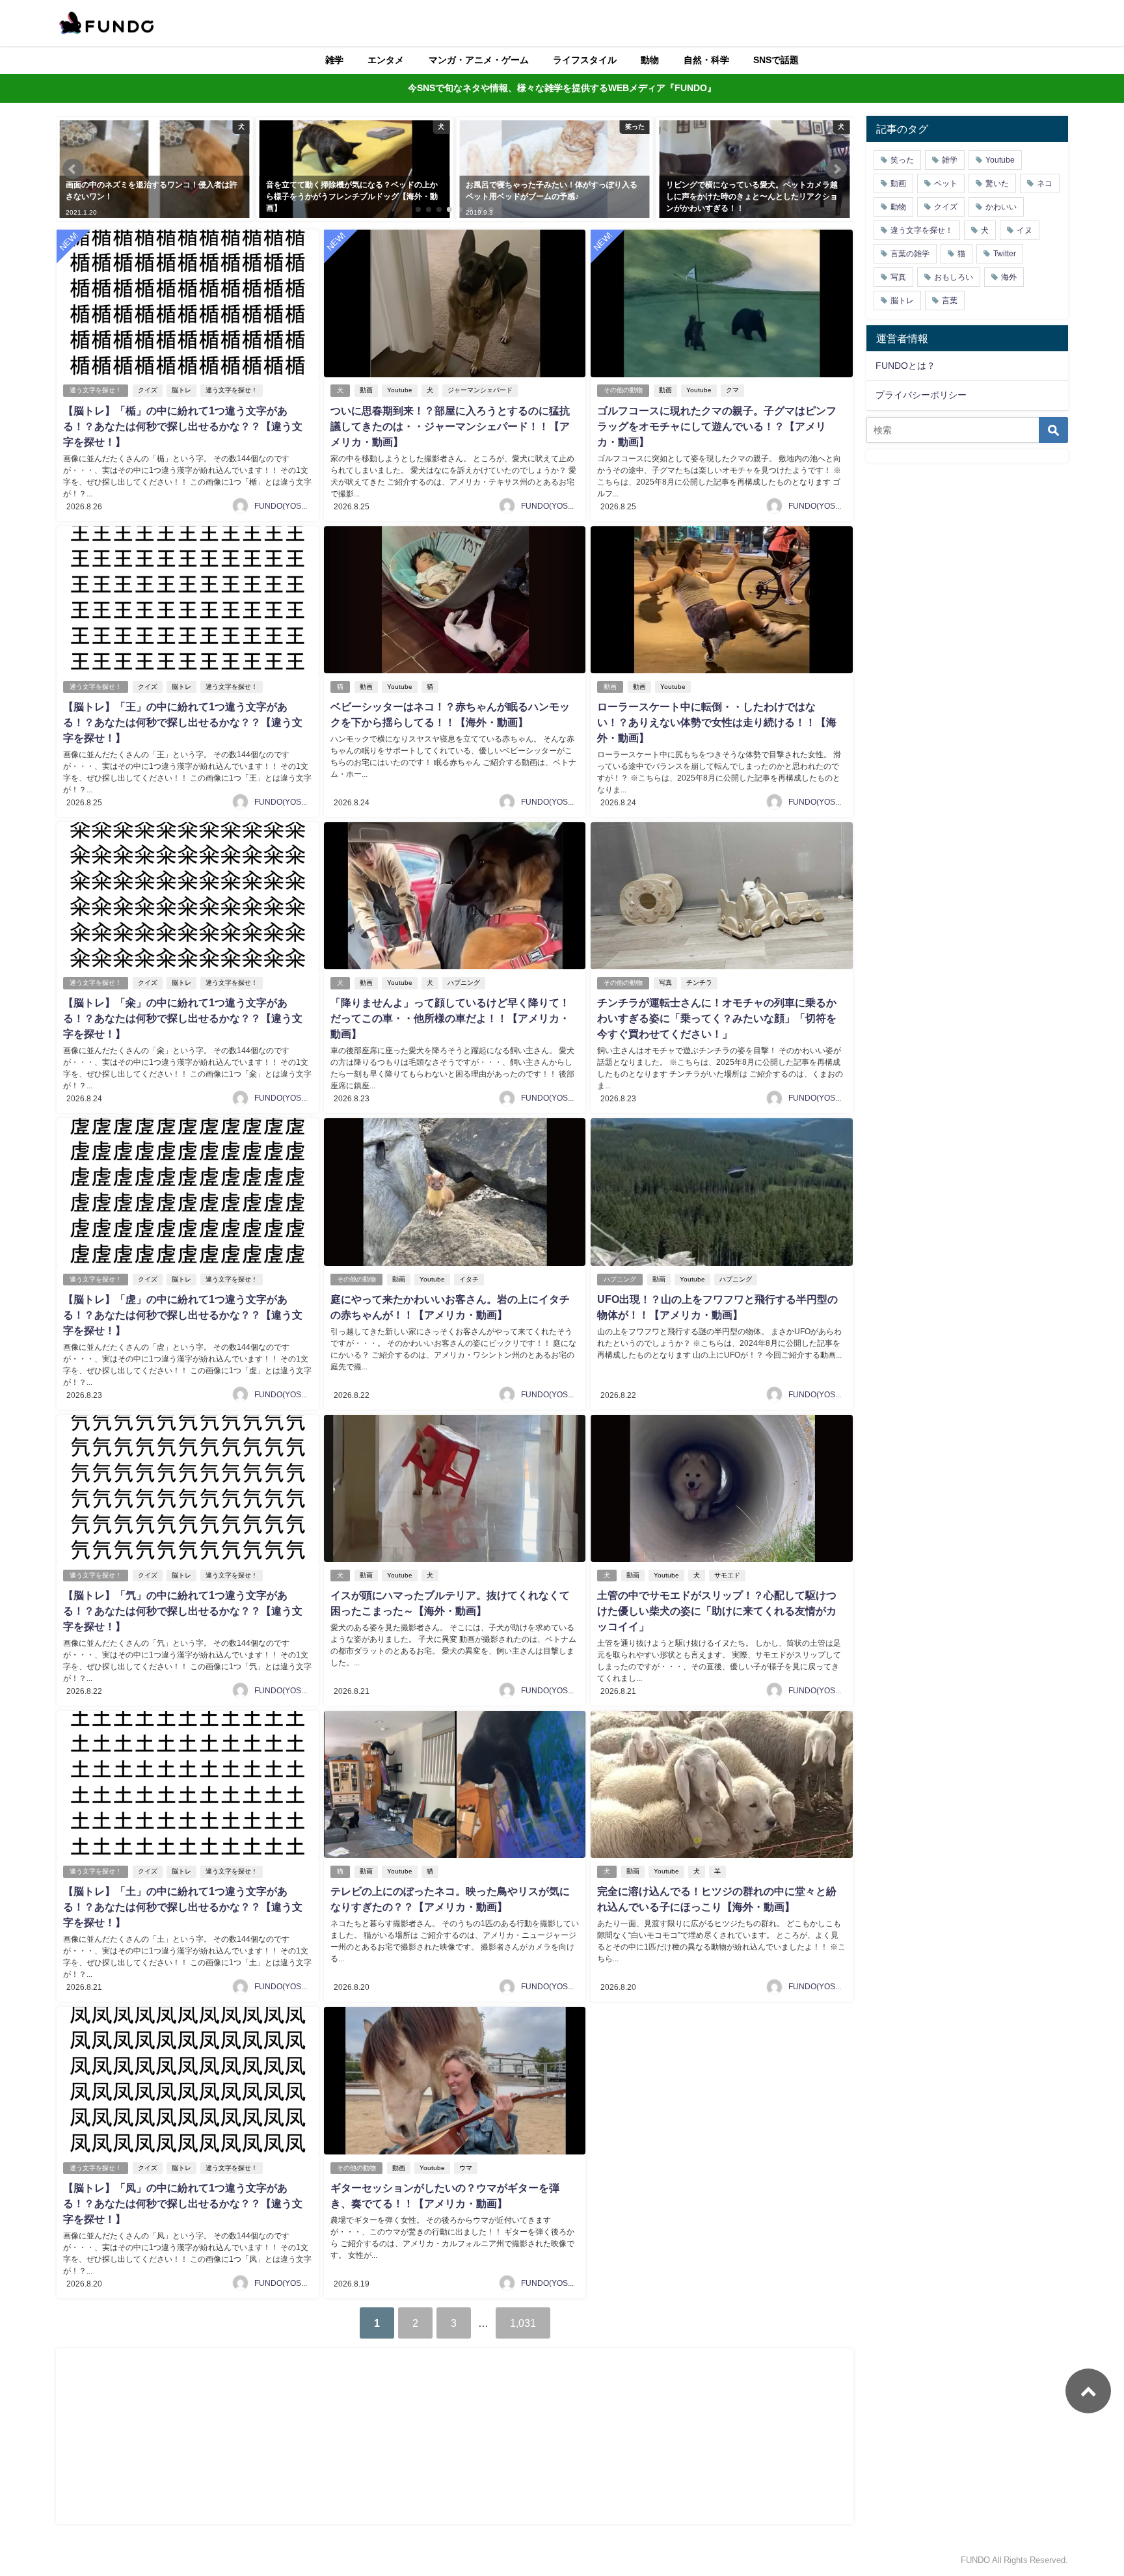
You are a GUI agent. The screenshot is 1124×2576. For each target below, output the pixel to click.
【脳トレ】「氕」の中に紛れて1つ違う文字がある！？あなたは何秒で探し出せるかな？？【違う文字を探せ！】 (183, 1611)
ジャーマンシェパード (480, 390)
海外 (1009, 277)
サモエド (727, 1575)
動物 (650, 60)
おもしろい (954, 277)
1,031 (523, 2323)
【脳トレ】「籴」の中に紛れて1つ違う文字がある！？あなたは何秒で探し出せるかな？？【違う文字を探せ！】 (183, 1018)
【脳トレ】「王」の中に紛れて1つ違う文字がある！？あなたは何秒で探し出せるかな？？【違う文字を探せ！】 (183, 722)
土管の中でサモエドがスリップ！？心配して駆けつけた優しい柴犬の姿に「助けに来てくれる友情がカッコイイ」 (717, 1611)
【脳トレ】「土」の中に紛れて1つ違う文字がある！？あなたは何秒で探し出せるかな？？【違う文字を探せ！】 (183, 1907)
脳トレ (181, 390)
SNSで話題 (776, 60)
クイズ (148, 390)
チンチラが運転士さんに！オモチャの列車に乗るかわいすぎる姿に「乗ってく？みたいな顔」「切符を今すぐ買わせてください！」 (717, 1018)
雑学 (334, 60)
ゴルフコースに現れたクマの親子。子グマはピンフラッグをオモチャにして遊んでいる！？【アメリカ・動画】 (717, 426)
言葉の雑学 (910, 254)
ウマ (466, 2168)
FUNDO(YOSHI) (283, 506)
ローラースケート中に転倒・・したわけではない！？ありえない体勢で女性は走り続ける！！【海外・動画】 (717, 722)
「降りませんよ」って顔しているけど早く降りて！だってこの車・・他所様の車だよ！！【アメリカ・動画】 (450, 1018)
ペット (946, 183)
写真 (665, 983)
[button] (73, 169)
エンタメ (386, 60)
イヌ (1024, 230)
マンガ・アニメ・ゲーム (479, 60)
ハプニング (464, 983)
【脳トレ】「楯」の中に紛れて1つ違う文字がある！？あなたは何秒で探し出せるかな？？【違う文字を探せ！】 (183, 426)
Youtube (400, 390)
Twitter (1005, 254)
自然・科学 (706, 60)
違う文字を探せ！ (96, 390)
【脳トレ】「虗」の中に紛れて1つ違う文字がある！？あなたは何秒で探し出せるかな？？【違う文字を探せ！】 (183, 1315)
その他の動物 (623, 390)
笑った (902, 160)
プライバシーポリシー (921, 395)
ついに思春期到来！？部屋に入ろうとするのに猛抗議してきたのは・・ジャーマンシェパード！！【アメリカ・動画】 (450, 426)
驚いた (997, 183)
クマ (732, 390)
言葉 (950, 301)
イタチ (469, 1279)
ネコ (1045, 183)
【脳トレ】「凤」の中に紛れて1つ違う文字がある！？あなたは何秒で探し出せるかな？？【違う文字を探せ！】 (183, 2203)
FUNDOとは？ (905, 366)
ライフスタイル (585, 60)
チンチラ (699, 983)
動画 (366, 390)
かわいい (1001, 207)
